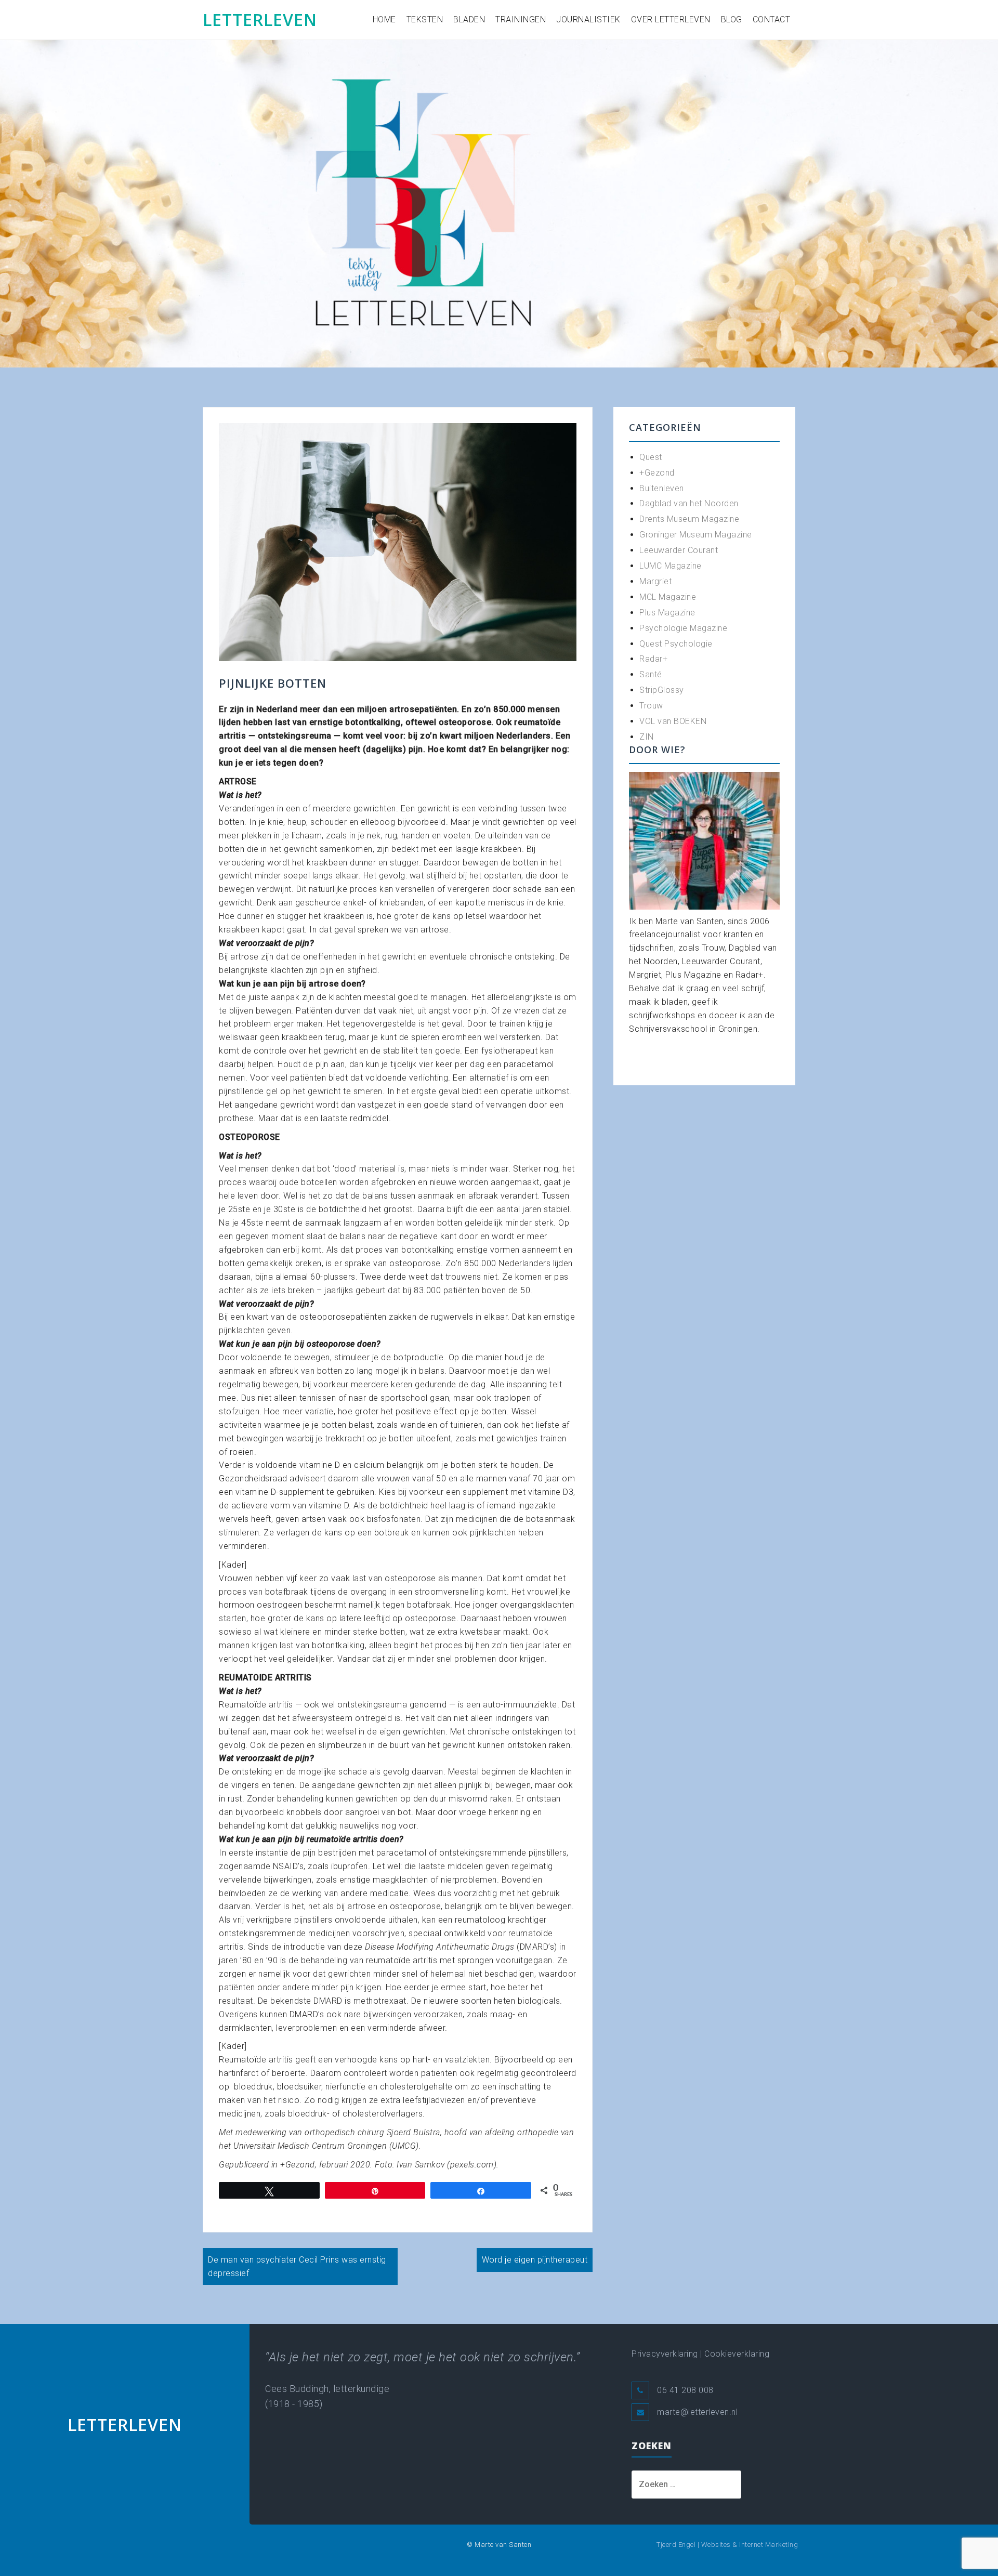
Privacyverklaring (665, 2354)
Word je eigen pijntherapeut (535, 2260)
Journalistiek (588, 19)
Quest (651, 457)
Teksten (425, 19)
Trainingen (521, 19)
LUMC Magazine (671, 566)
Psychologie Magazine (683, 628)
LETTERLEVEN (260, 19)
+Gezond (657, 473)
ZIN (647, 737)
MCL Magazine (668, 597)
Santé (651, 674)
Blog (732, 19)
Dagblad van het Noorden (689, 503)
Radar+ (653, 659)
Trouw (651, 706)
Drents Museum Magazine (689, 519)
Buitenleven (662, 488)
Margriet (655, 581)
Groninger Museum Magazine (696, 535)
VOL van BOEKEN (673, 721)
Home (384, 19)
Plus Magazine (667, 613)
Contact (772, 19)
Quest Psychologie (676, 644)
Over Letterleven (671, 19)
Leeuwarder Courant (679, 550)
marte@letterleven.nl (697, 2412)
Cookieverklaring (737, 2354)
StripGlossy (662, 690)
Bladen (469, 19)
